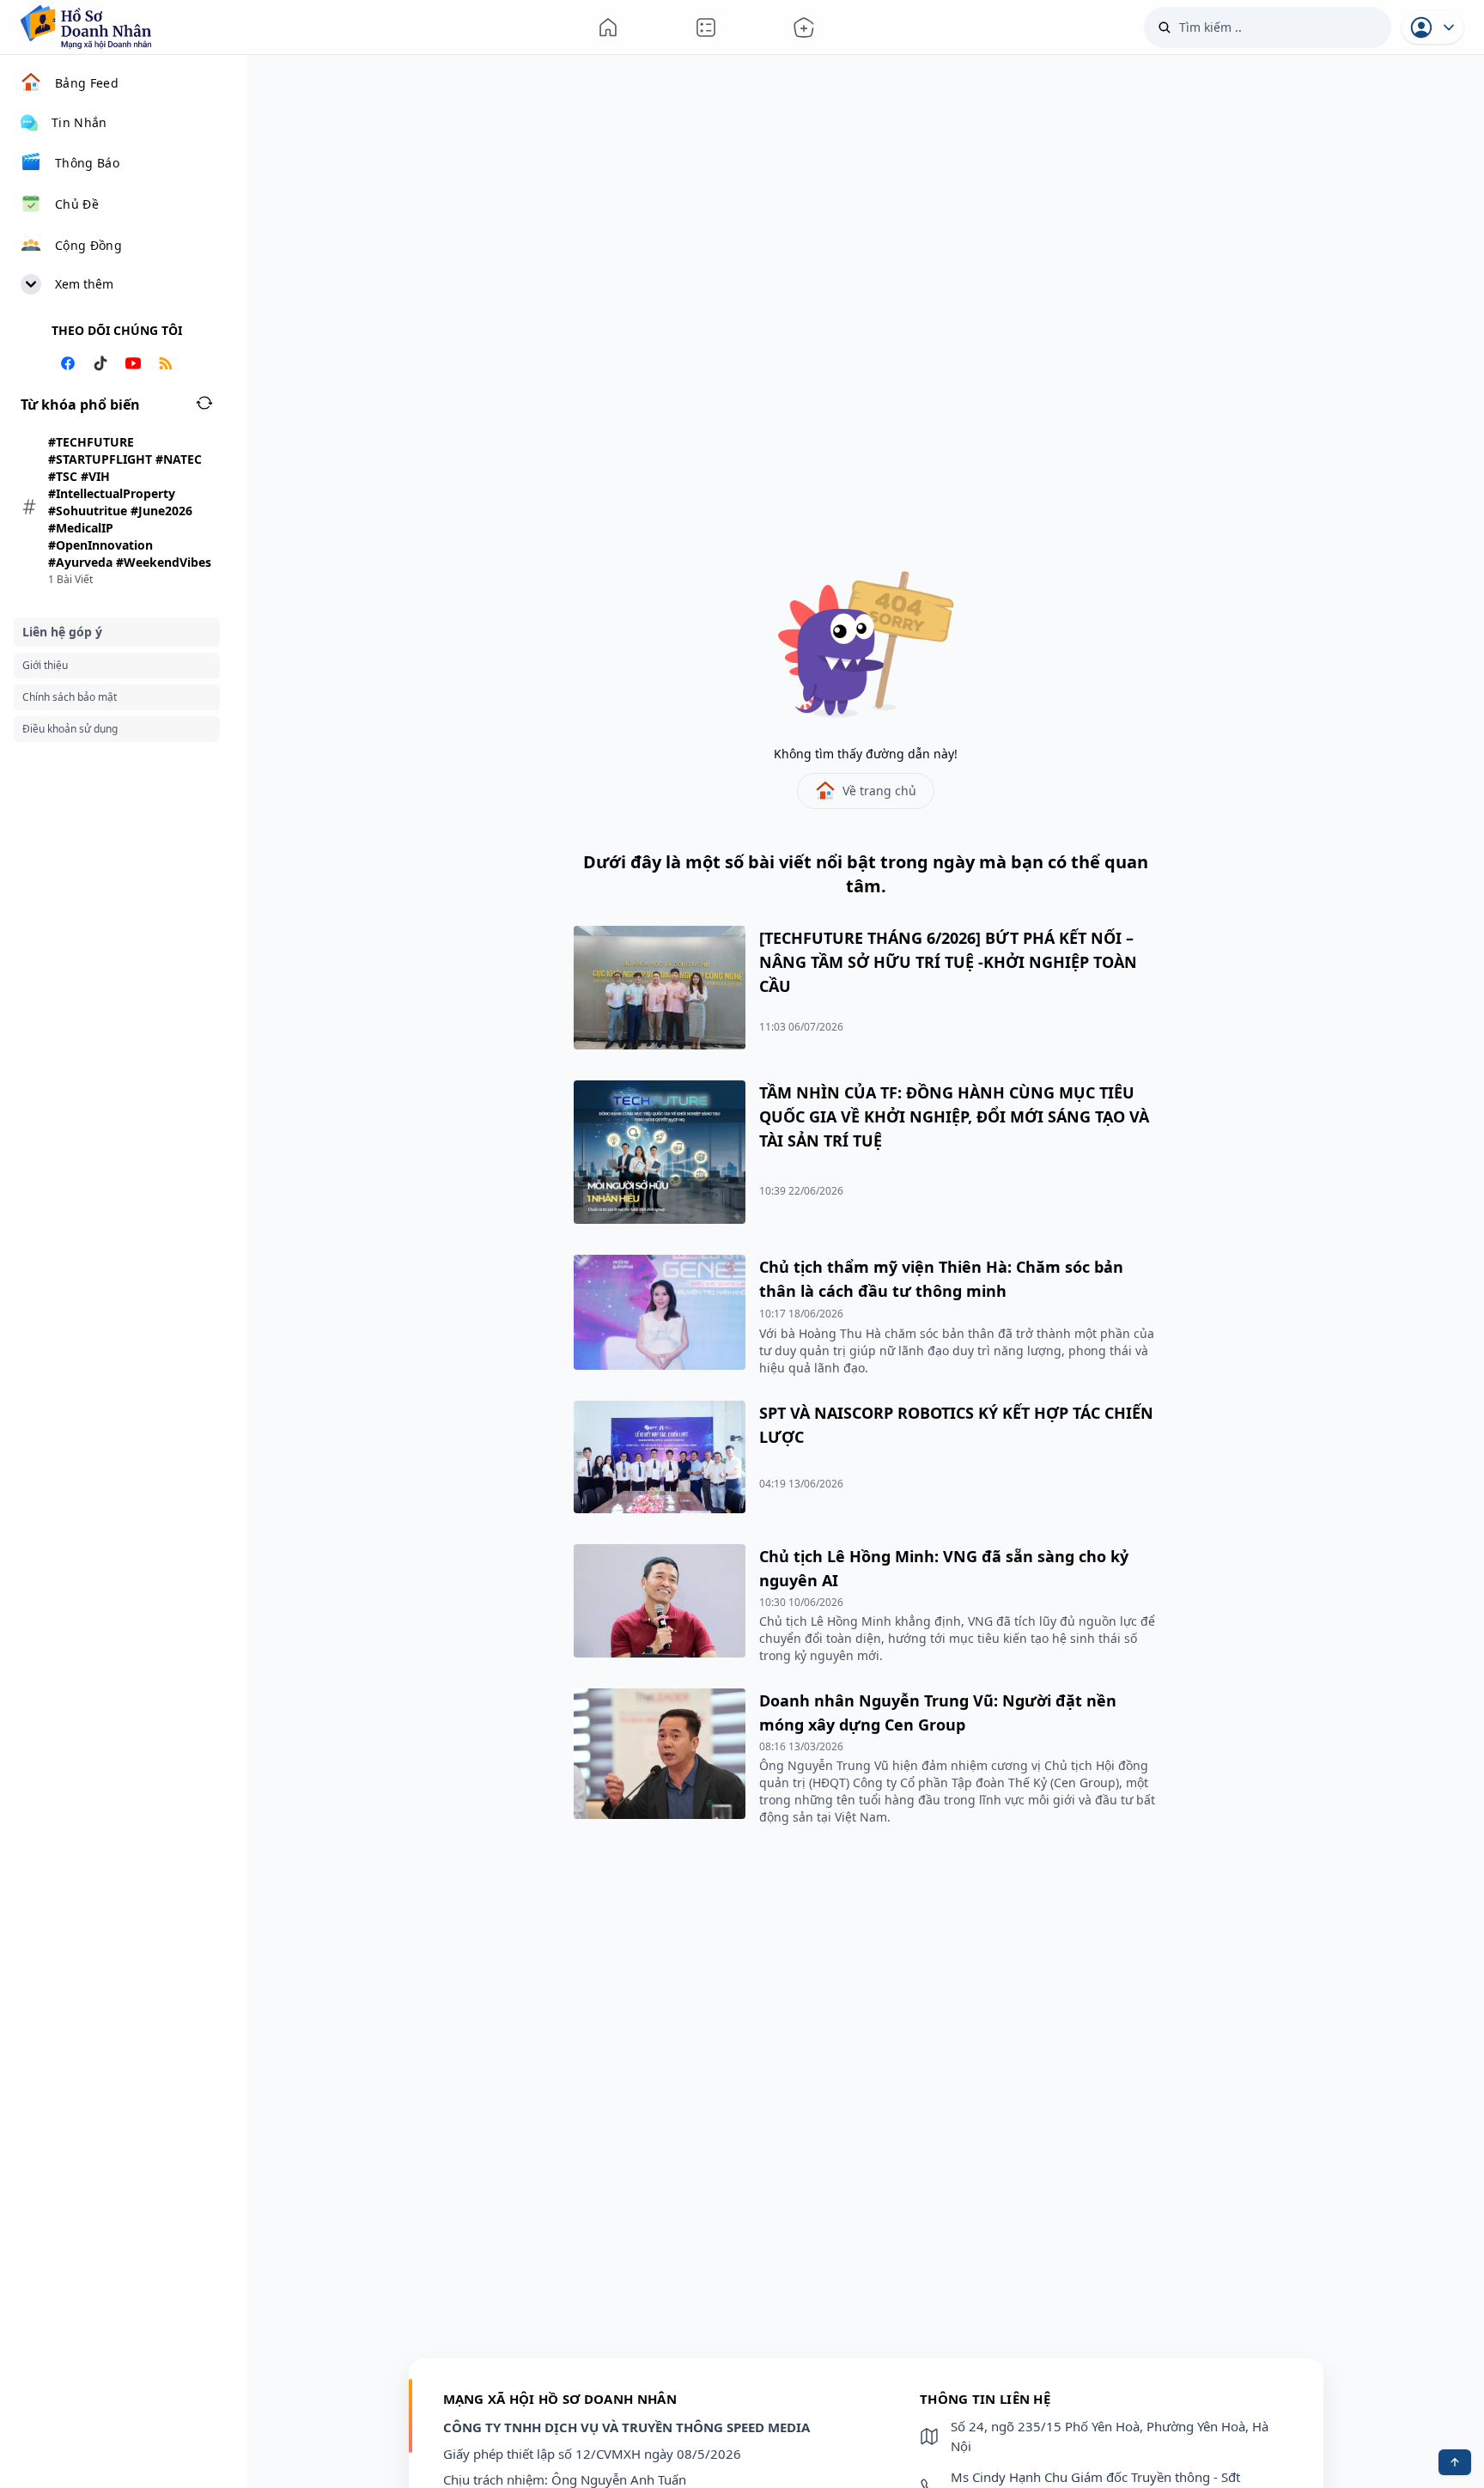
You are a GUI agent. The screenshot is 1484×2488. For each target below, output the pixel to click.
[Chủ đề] (804, 27)
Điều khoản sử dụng (70, 729)
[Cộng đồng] (706, 27)
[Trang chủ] (608, 27)
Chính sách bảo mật (70, 697)
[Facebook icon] (68, 365)
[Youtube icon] (133, 365)
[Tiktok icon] (100, 365)
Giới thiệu (45, 665)
